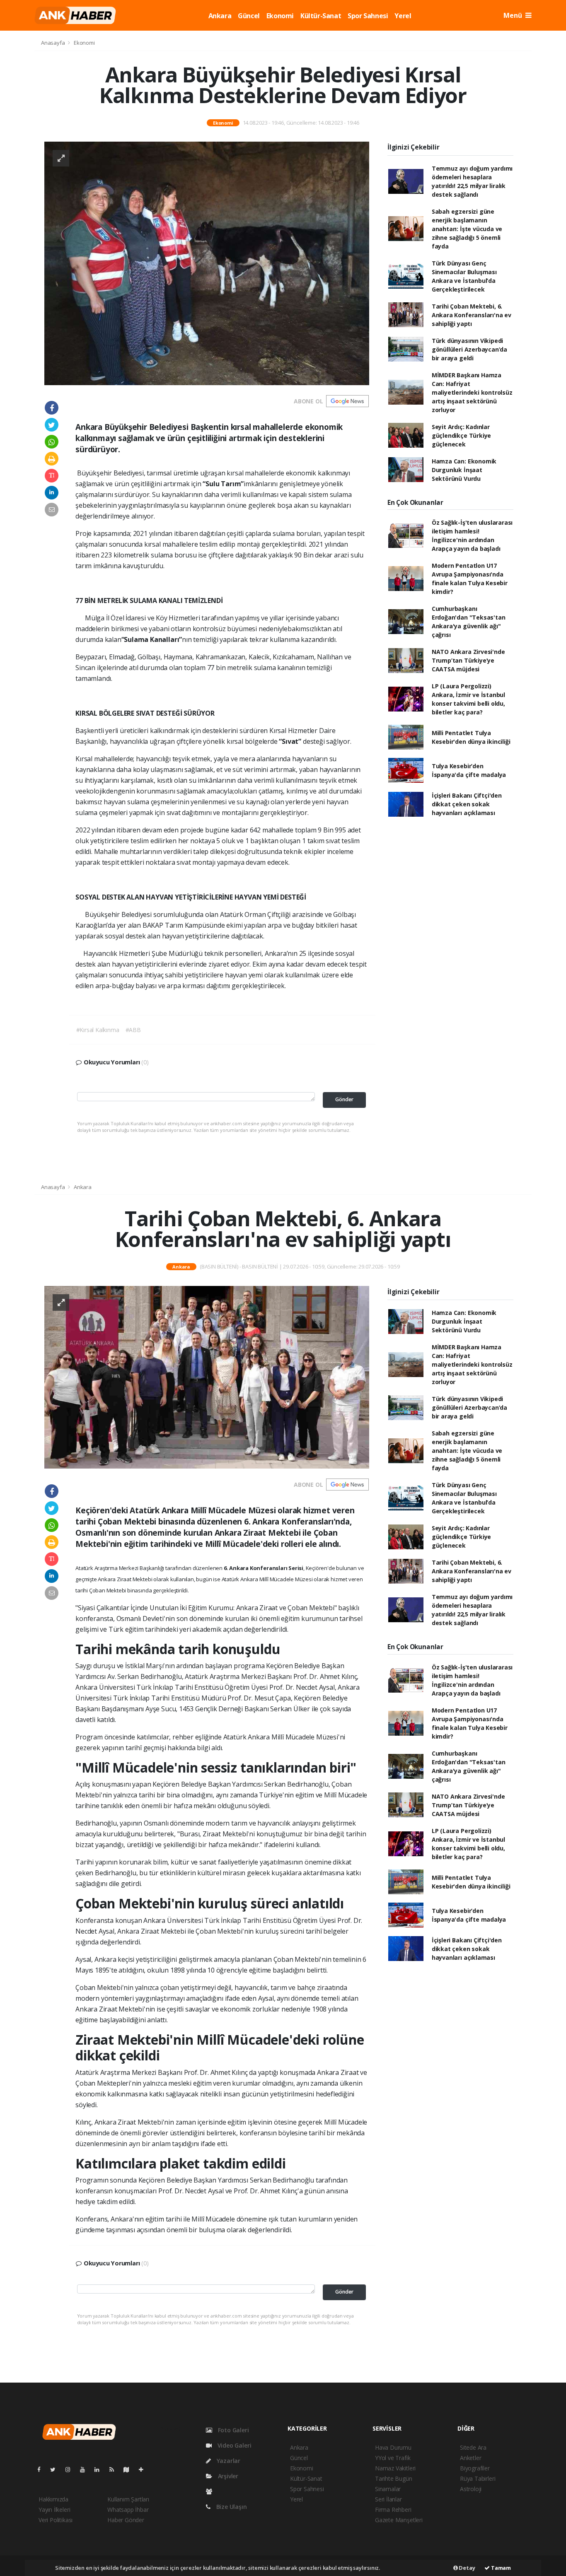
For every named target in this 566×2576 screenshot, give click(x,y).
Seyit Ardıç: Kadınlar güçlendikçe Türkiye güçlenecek (461, 435)
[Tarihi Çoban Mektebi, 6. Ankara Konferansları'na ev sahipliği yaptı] (207, 1376)
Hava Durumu (393, 2447)
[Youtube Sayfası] (86, 2469)
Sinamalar (388, 2489)
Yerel (403, 16)
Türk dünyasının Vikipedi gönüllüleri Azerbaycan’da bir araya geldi (469, 349)
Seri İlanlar (388, 2499)
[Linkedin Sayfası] (100, 2469)
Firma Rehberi (393, 2510)
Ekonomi (280, 16)
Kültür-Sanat (321, 16)
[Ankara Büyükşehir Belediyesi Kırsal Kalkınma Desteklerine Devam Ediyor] (207, 263)
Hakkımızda (53, 2499)
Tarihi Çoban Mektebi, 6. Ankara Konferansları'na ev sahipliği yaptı (472, 315)
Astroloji (471, 2489)
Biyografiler (475, 2468)
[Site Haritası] (130, 2469)
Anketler (470, 2458)
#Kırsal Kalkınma (98, 1030)
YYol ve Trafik (393, 2458)
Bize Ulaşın (231, 2507)
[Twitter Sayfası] (56, 2469)
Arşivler (227, 2476)
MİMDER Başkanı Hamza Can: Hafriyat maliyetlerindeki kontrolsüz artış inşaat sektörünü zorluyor (472, 392)
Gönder (344, 1099)
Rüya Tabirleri (478, 2478)
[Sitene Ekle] (144, 2469)
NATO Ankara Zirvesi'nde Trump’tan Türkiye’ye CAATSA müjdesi (468, 660)
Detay (467, 2568)
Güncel (249, 16)
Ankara (220, 16)
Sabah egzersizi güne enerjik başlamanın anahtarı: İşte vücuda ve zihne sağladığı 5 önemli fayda (467, 229)
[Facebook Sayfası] (42, 2469)
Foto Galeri (233, 2430)
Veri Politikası (56, 2520)
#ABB (133, 1030)
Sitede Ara (473, 2447)
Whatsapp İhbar (128, 2510)
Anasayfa (53, 43)
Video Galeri (233, 2445)
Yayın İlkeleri (54, 2510)
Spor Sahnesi (368, 16)
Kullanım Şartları (128, 2499)
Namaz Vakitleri (395, 2468)
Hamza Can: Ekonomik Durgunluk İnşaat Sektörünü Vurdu (464, 470)
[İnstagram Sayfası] (71, 2469)
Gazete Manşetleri (399, 2520)
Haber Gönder (126, 2520)
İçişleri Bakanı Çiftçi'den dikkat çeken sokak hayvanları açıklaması (467, 804)
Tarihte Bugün (394, 2478)
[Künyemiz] (211, 2491)
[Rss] (115, 2469)
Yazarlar (228, 2461)
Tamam (500, 2568)
